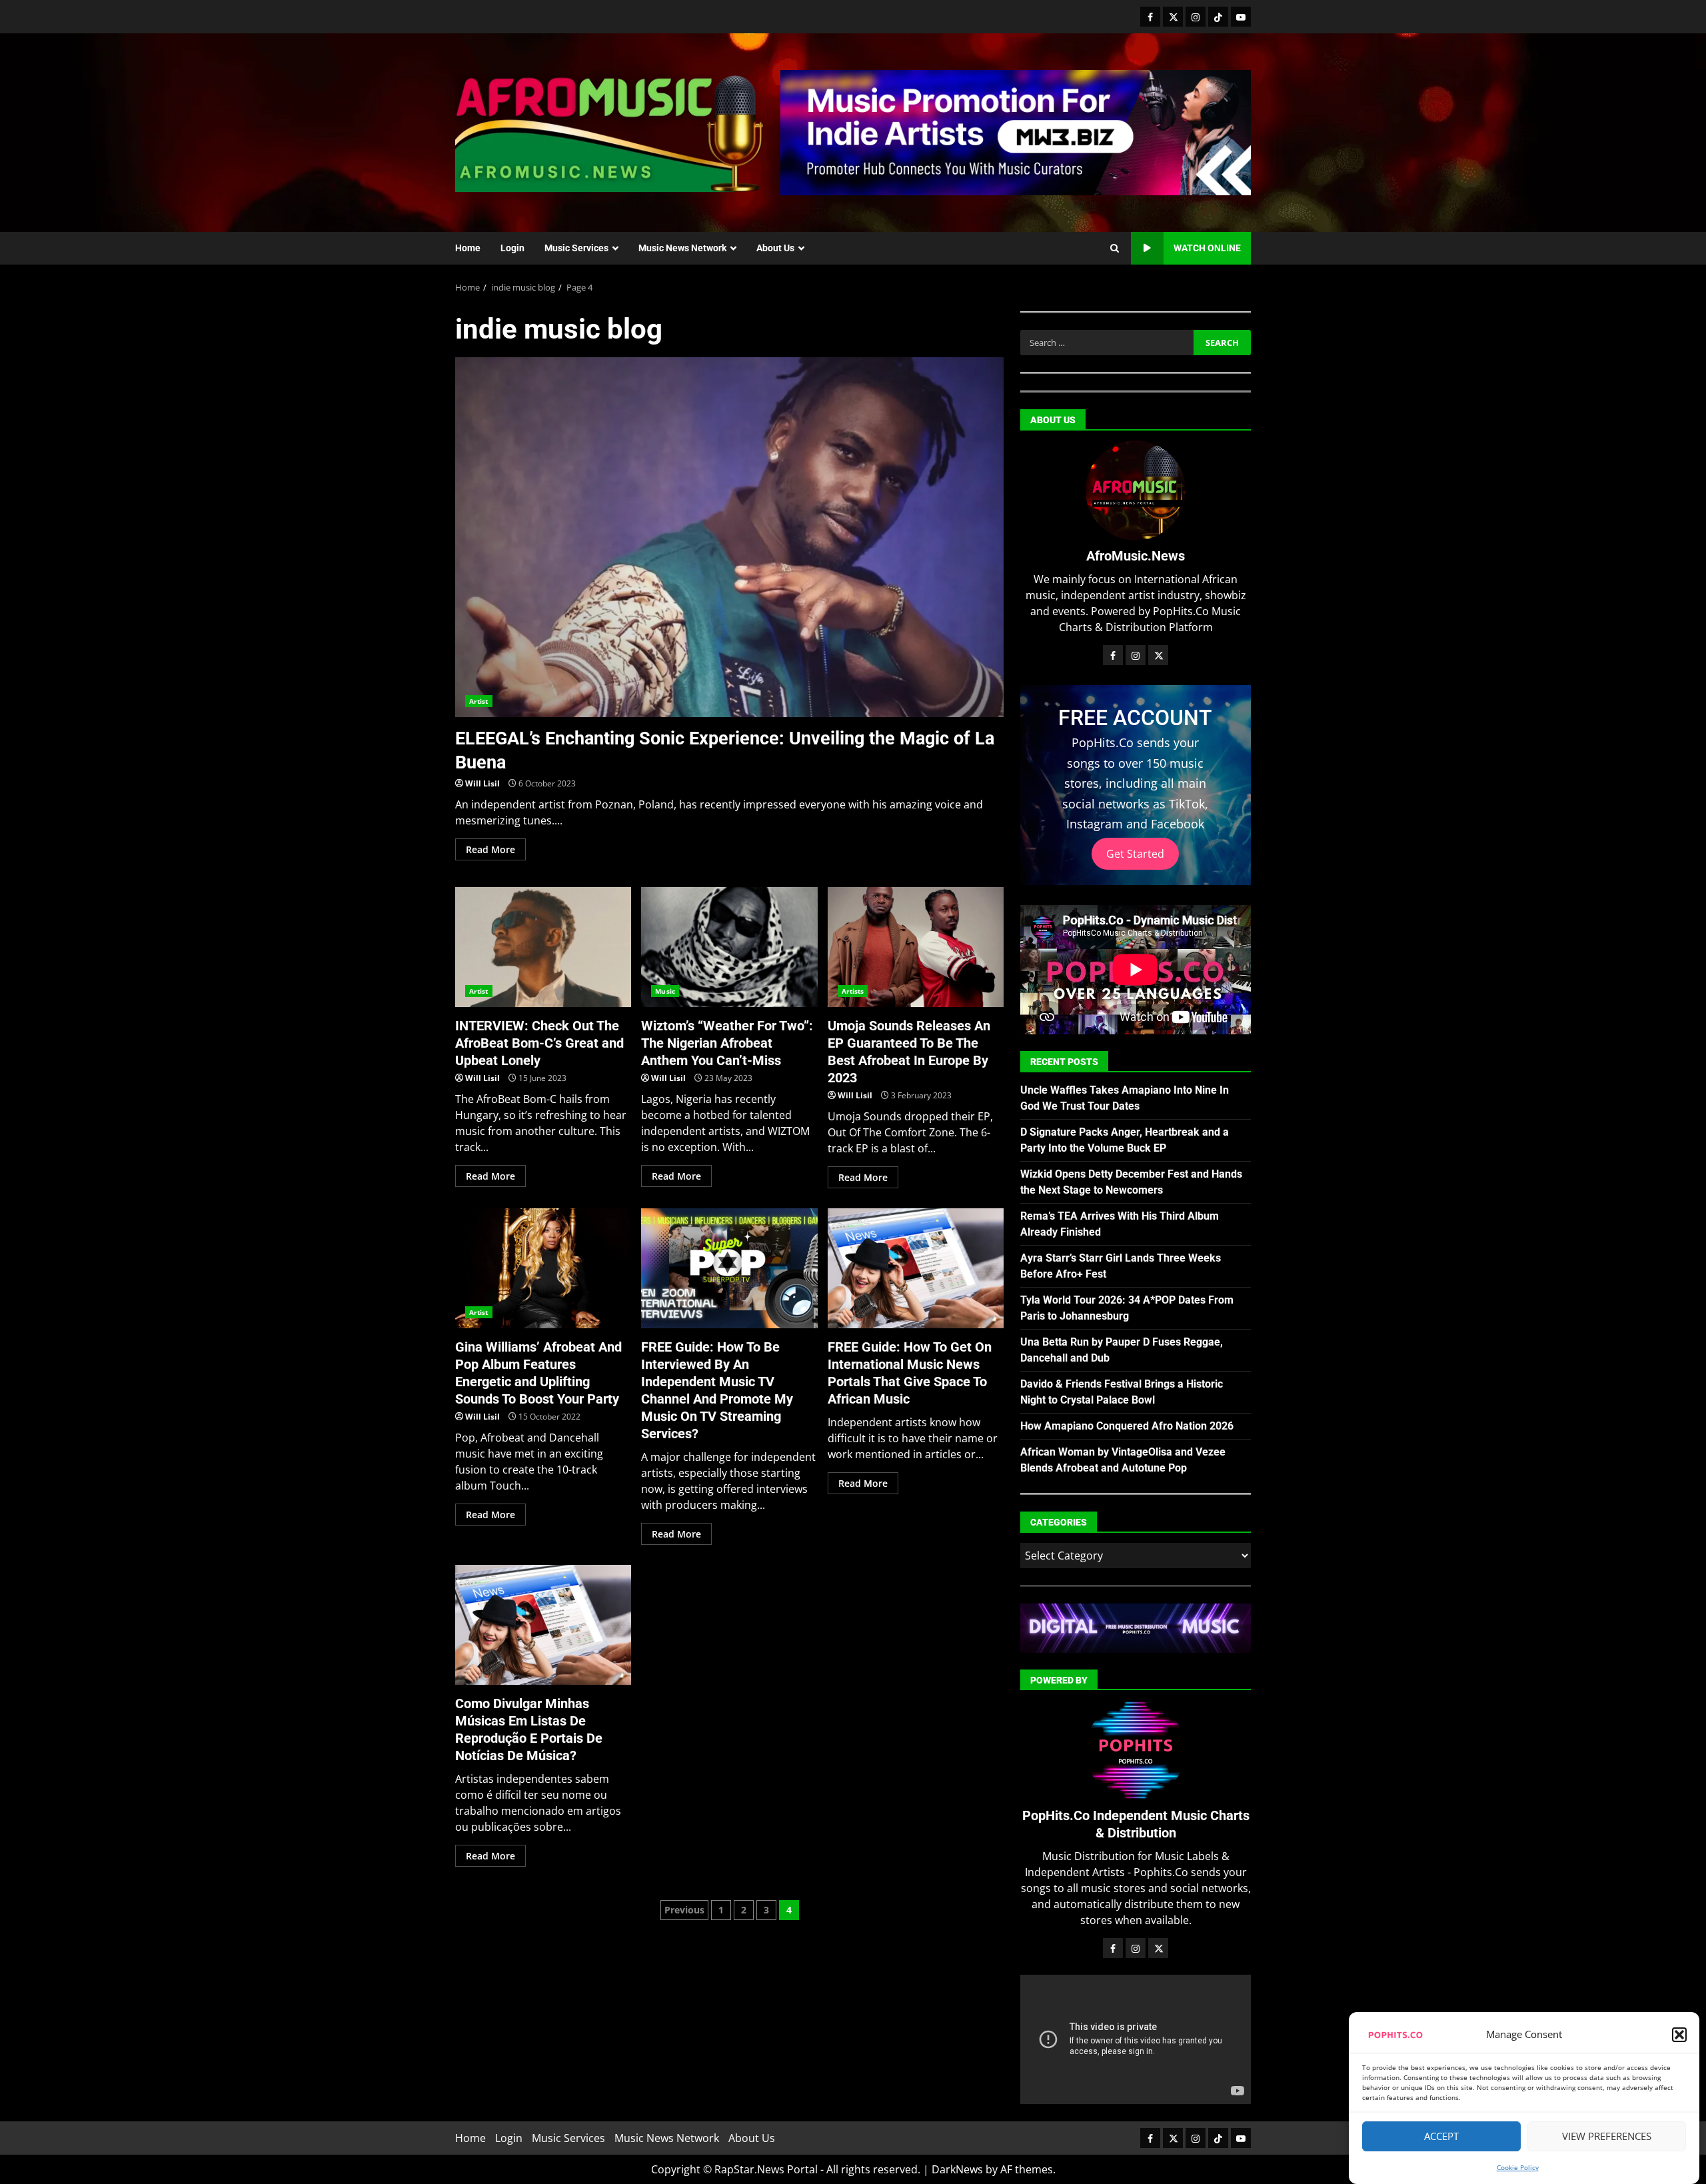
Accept (1441, 2137)
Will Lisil (482, 783)
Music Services (576, 248)
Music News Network (682, 248)
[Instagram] (1196, 17)
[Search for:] (1107, 343)
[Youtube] (1241, 17)
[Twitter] (1173, 17)
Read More (490, 849)
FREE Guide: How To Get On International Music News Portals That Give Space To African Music (916, 1268)
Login (512, 248)
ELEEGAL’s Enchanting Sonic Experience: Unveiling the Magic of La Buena (729, 537)
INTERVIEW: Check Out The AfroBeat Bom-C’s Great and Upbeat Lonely (543, 947)
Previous (684, 1910)
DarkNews (957, 2169)
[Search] (1115, 249)
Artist (479, 701)
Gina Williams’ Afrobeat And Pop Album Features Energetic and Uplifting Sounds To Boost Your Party (543, 1268)
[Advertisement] (1016, 131)
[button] (1679, 2035)
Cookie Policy (1518, 2167)
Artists (853, 991)
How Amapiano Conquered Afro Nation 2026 (1127, 1426)
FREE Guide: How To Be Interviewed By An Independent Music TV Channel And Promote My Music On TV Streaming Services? (729, 1268)
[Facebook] (1150, 17)
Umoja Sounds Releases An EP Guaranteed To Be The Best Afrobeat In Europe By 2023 (916, 947)
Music (665, 991)
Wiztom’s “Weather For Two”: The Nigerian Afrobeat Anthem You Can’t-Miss (729, 947)
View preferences (1607, 2137)
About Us (775, 248)
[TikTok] (1218, 17)
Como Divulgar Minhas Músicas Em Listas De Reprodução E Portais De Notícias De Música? (543, 1625)
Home (468, 248)
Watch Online (1207, 248)
